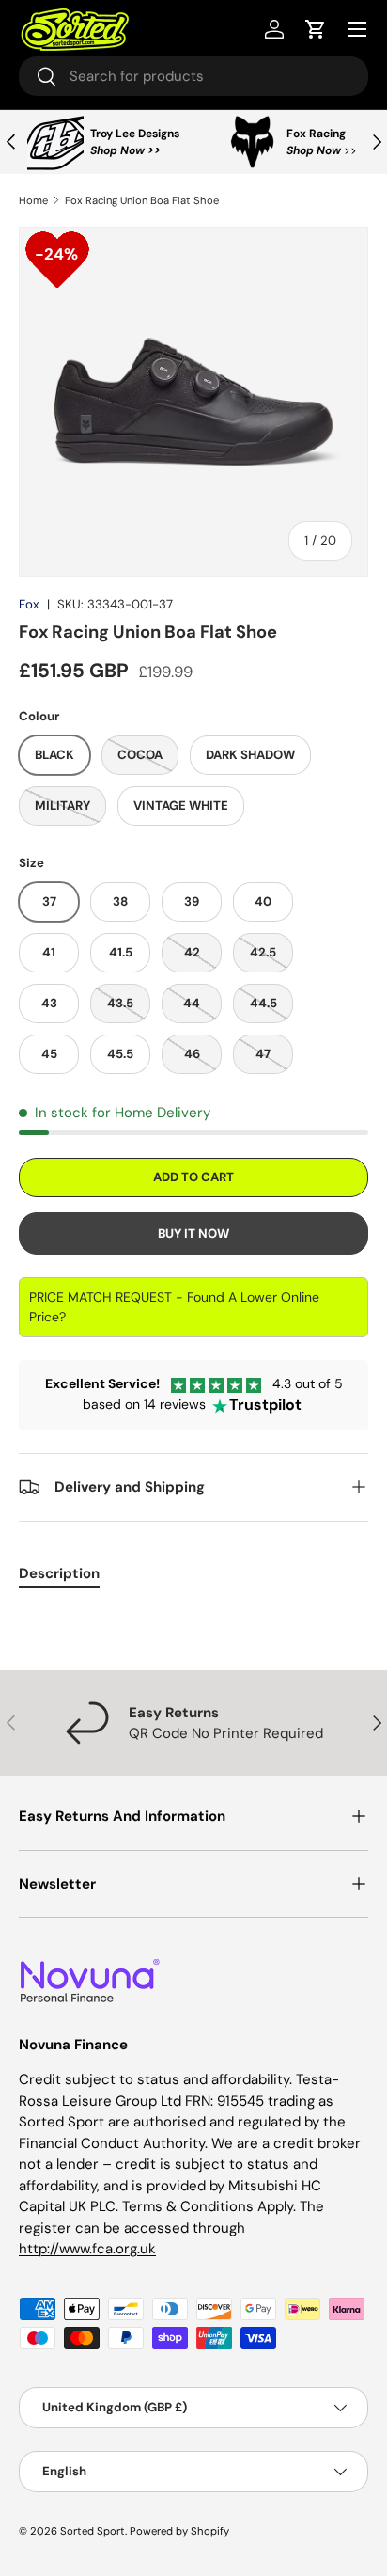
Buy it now (193, 1233)
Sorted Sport (93, 2531)
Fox (29, 604)
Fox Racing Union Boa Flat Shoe (142, 200)
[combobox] (193, 76)
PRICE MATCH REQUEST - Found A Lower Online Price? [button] (174, 1307)
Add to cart (193, 1177)
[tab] (59, 1573)
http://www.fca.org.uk (87, 2249)
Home (33, 200)
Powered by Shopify (179, 2531)
